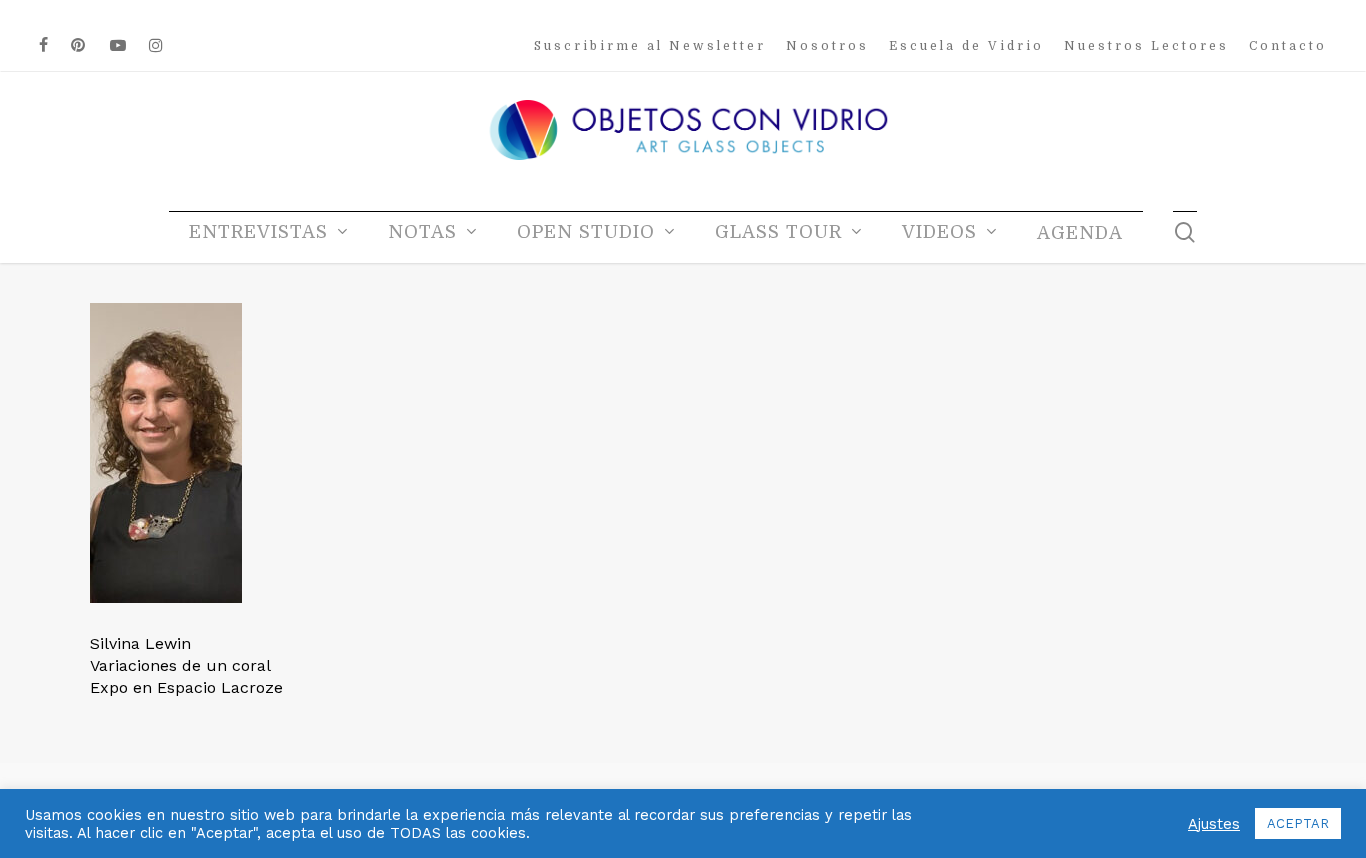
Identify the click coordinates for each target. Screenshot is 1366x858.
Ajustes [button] (1214, 824)
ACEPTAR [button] (1298, 823)
